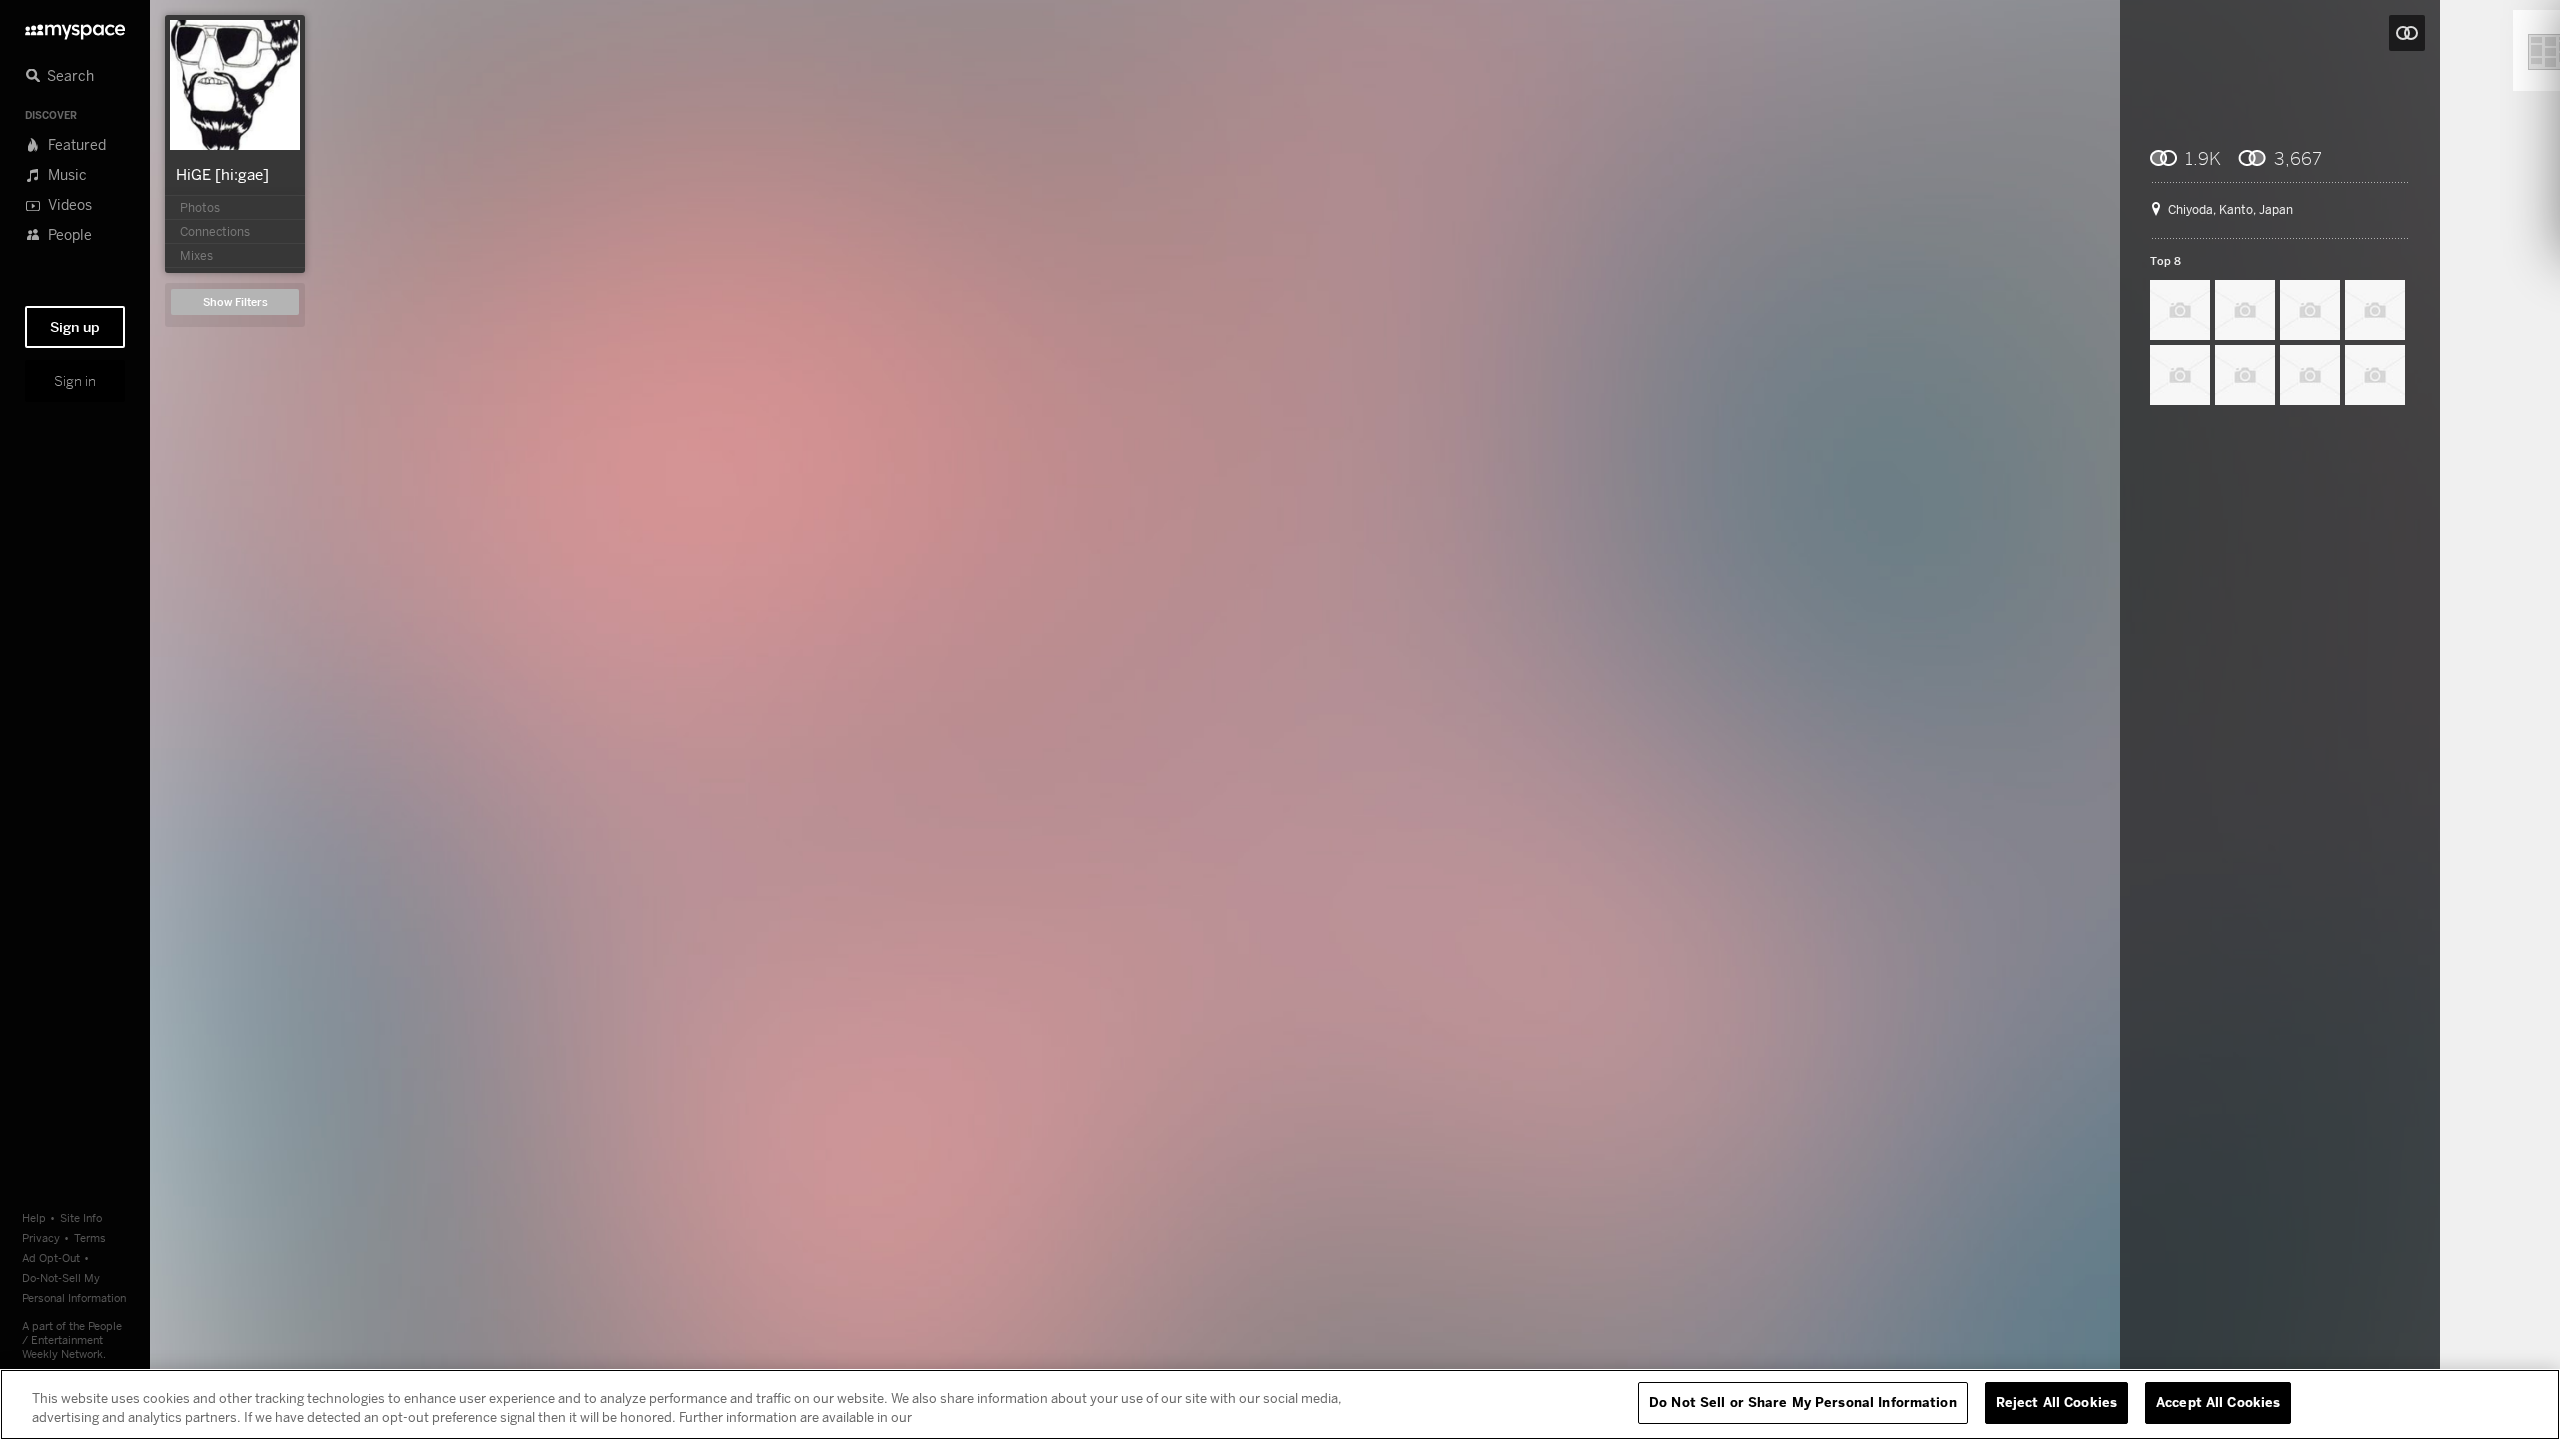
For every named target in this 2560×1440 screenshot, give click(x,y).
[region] (1280, 1404)
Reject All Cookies (2056, 1402)
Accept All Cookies (2218, 1402)
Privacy (41, 1237)
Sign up (75, 327)
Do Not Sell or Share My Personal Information (1803, 1402)
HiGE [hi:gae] (222, 174)
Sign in (75, 381)
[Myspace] (75, 26)
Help (34, 1217)
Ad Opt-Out (51, 1257)
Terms (90, 1237)
